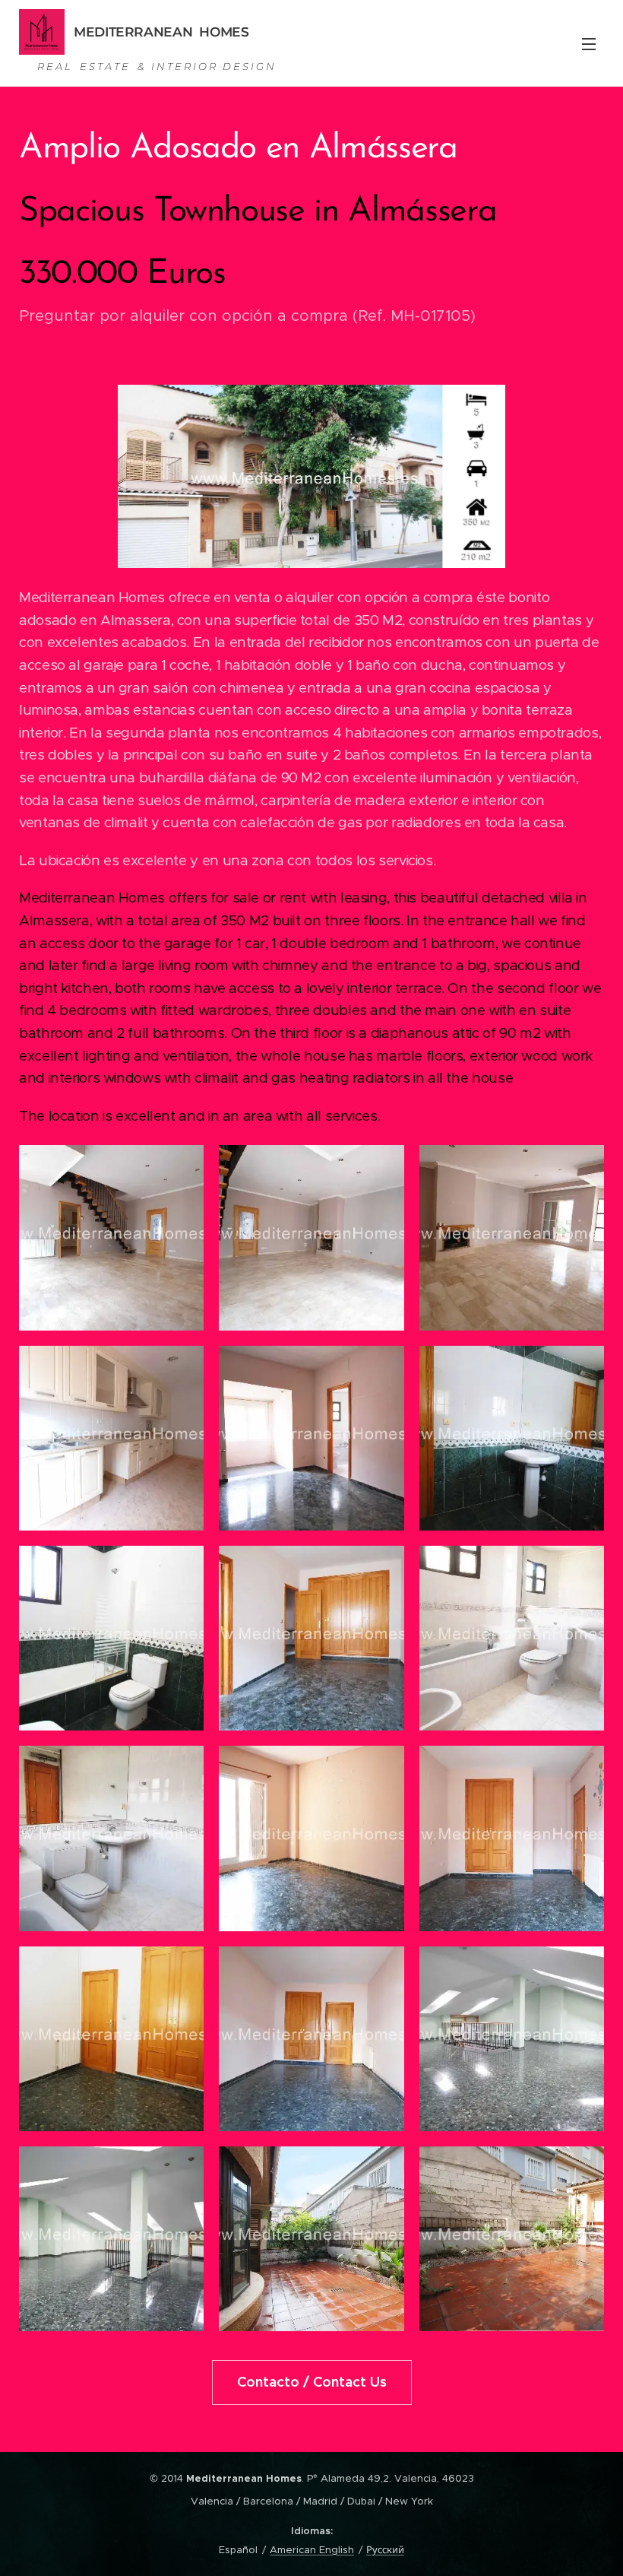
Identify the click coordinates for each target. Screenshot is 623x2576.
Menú (589, 43)
